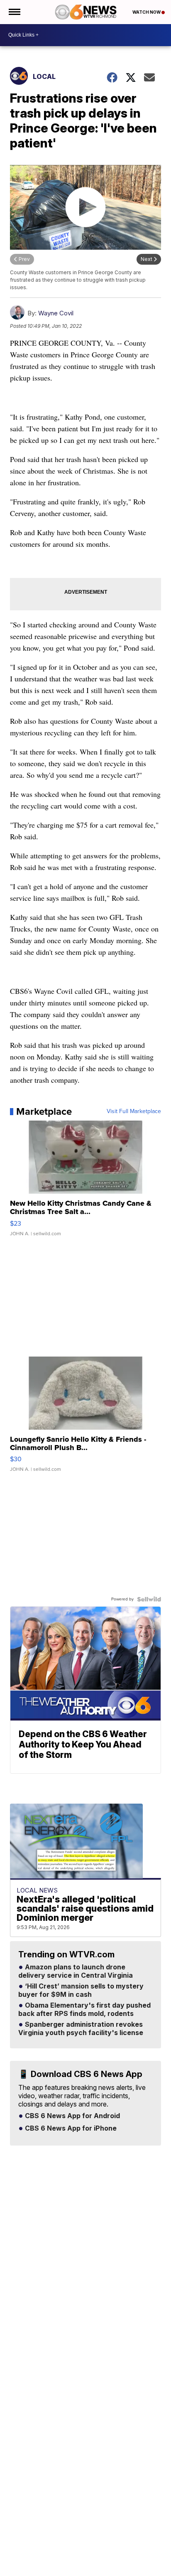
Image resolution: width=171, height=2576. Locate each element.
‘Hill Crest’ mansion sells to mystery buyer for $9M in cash (81, 1991)
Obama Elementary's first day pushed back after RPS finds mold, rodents (84, 2010)
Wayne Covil (56, 313)
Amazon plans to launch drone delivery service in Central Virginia (76, 1971)
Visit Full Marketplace (134, 1111)
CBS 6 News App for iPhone (70, 2129)
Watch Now (147, 12)
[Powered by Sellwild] (149, 1599)
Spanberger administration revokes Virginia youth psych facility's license (81, 2029)
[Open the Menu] (14, 12)
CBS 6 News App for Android (72, 2116)
